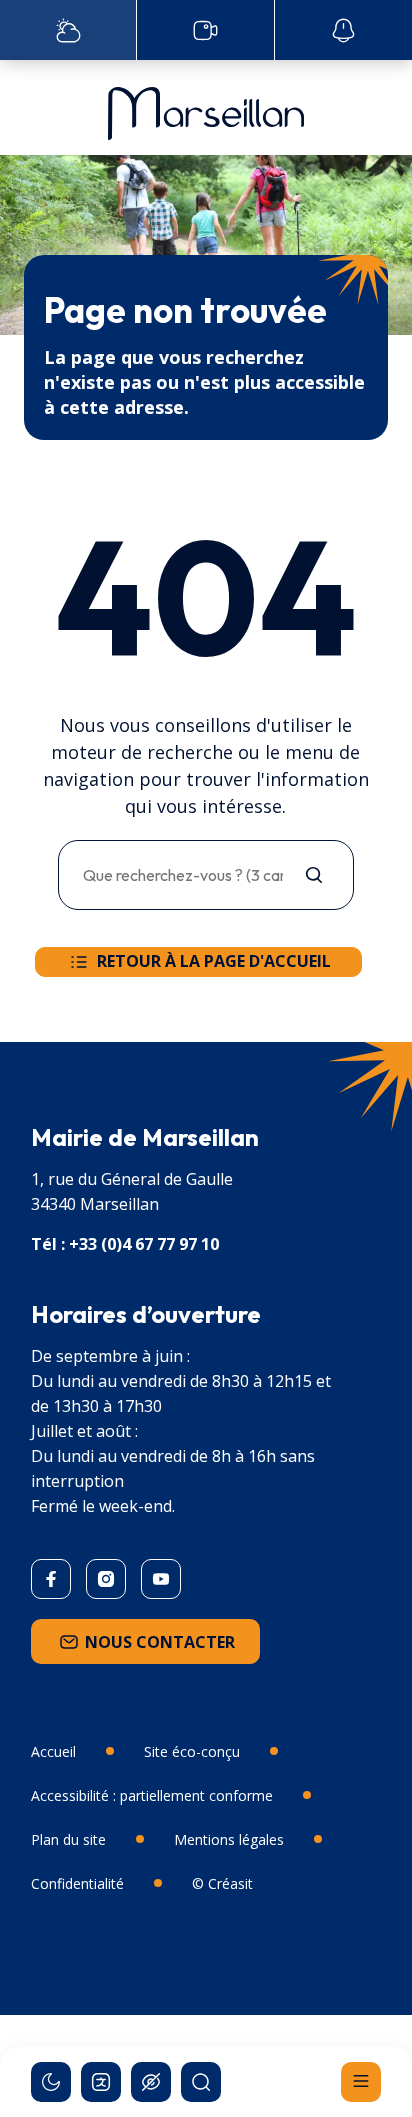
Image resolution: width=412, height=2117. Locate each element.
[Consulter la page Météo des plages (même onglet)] (68, 30)
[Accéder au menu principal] (361, 2082)
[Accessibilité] (151, 2082)
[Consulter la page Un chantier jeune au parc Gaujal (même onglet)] (205, 30)
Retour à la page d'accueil (214, 961)
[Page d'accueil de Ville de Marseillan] (206, 108)
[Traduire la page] (101, 2082)
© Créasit (222, 1883)
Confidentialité (77, 1883)
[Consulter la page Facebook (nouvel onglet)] (51, 1579)
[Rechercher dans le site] (201, 2082)
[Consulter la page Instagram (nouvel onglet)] (106, 1579)
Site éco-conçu (192, 1751)
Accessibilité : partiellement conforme (152, 1795)
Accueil (53, 1751)
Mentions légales (229, 1839)
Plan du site (68, 1839)
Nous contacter (160, 1642)
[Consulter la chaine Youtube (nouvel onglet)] (161, 1579)
